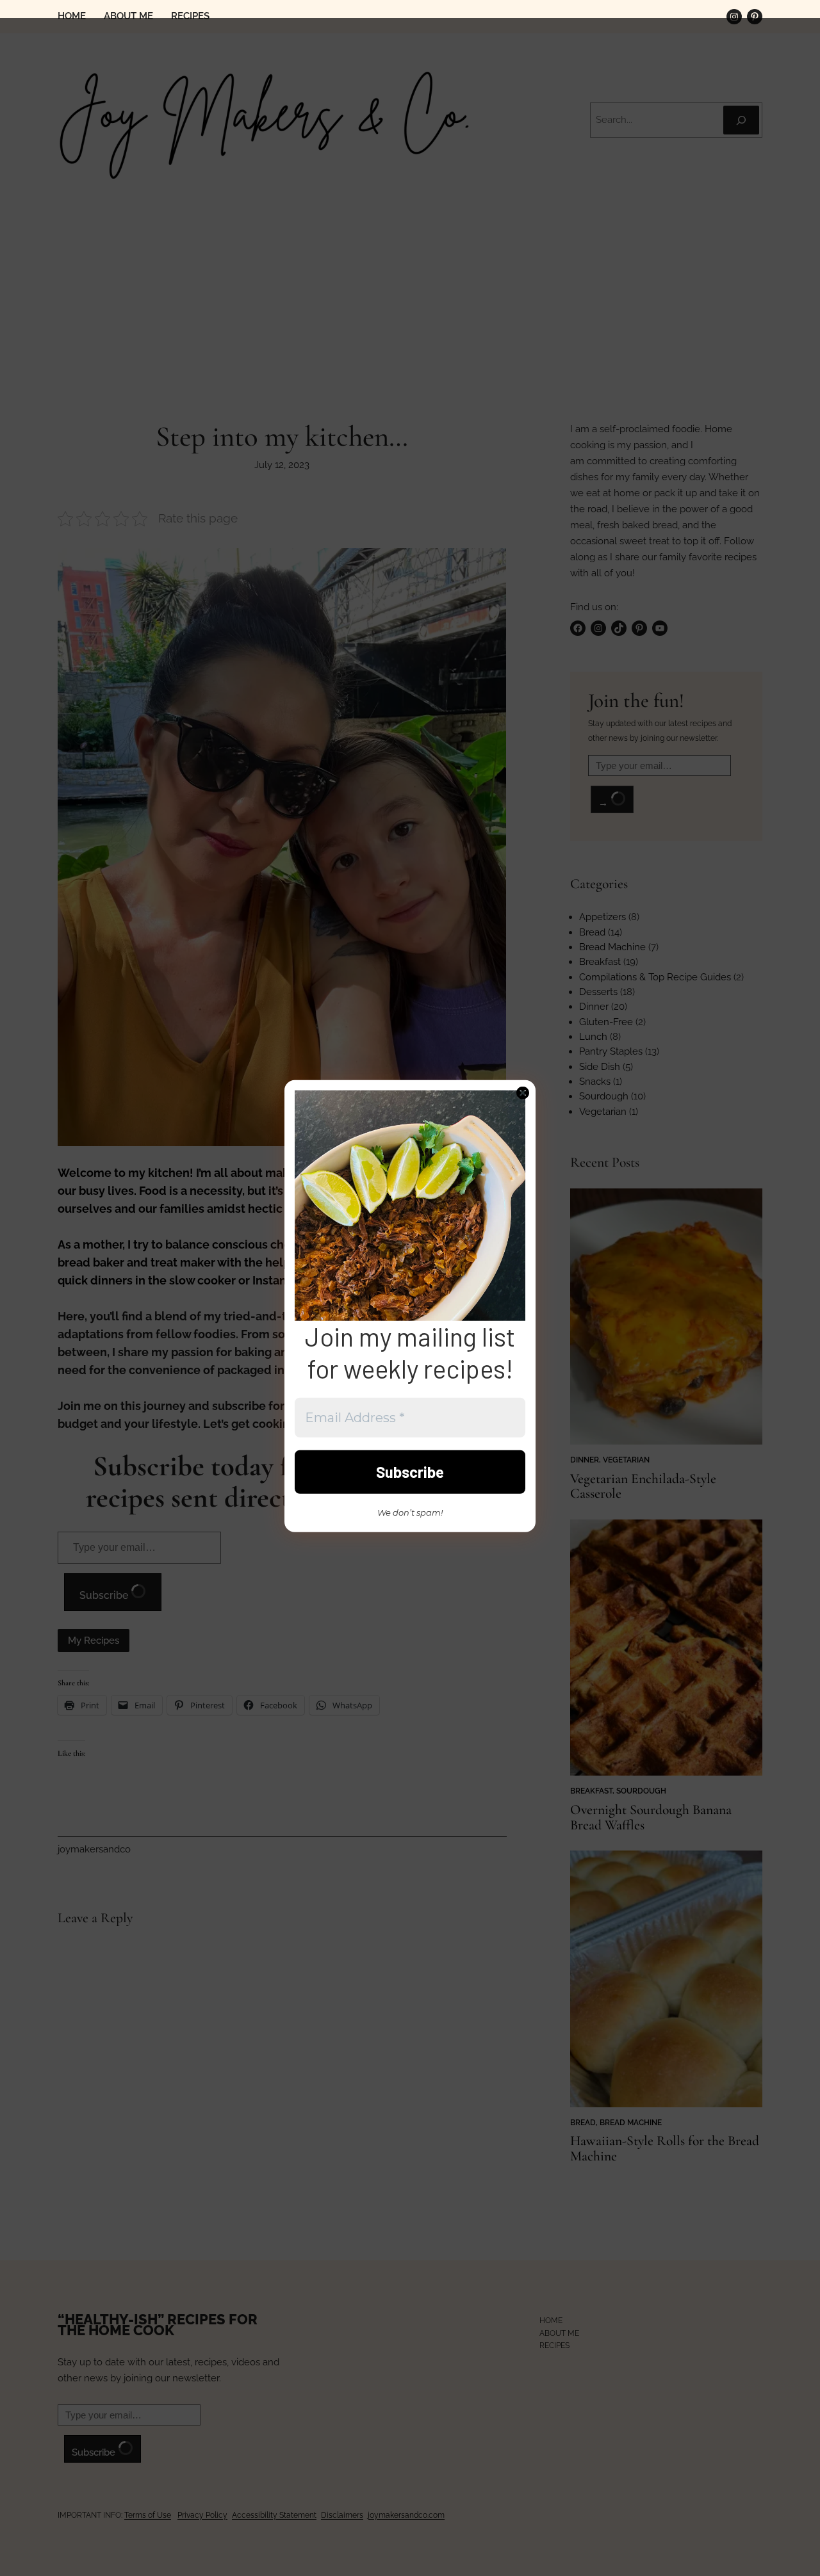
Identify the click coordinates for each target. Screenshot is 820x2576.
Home (72, 16)
